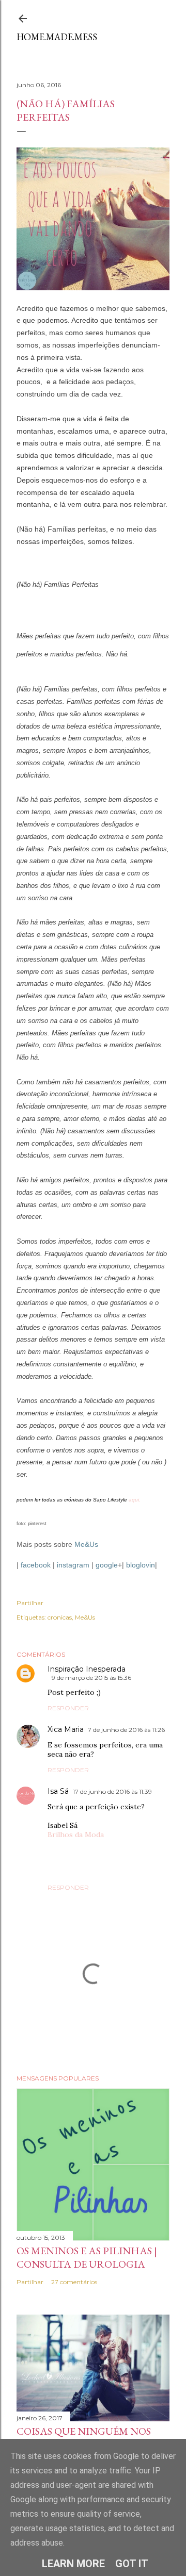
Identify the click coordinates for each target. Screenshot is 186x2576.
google (107, 1565)
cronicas (60, 1617)
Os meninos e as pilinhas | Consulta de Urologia (87, 2257)
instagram (73, 1565)
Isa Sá (58, 1791)
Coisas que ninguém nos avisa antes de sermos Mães (92, 2438)
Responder (68, 1708)
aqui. (135, 1500)
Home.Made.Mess (57, 37)
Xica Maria (66, 1729)
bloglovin (141, 1565)
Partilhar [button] (30, 1603)
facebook (36, 1565)
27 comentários (74, 2282)
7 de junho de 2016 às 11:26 (126, 1730)
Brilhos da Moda (76, 1835)
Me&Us (86, 1544)
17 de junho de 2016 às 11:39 (112, 1791)
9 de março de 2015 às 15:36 (91, 1678)
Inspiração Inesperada (87, 1669)
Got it (132, 2564)
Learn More (73, 2564)
